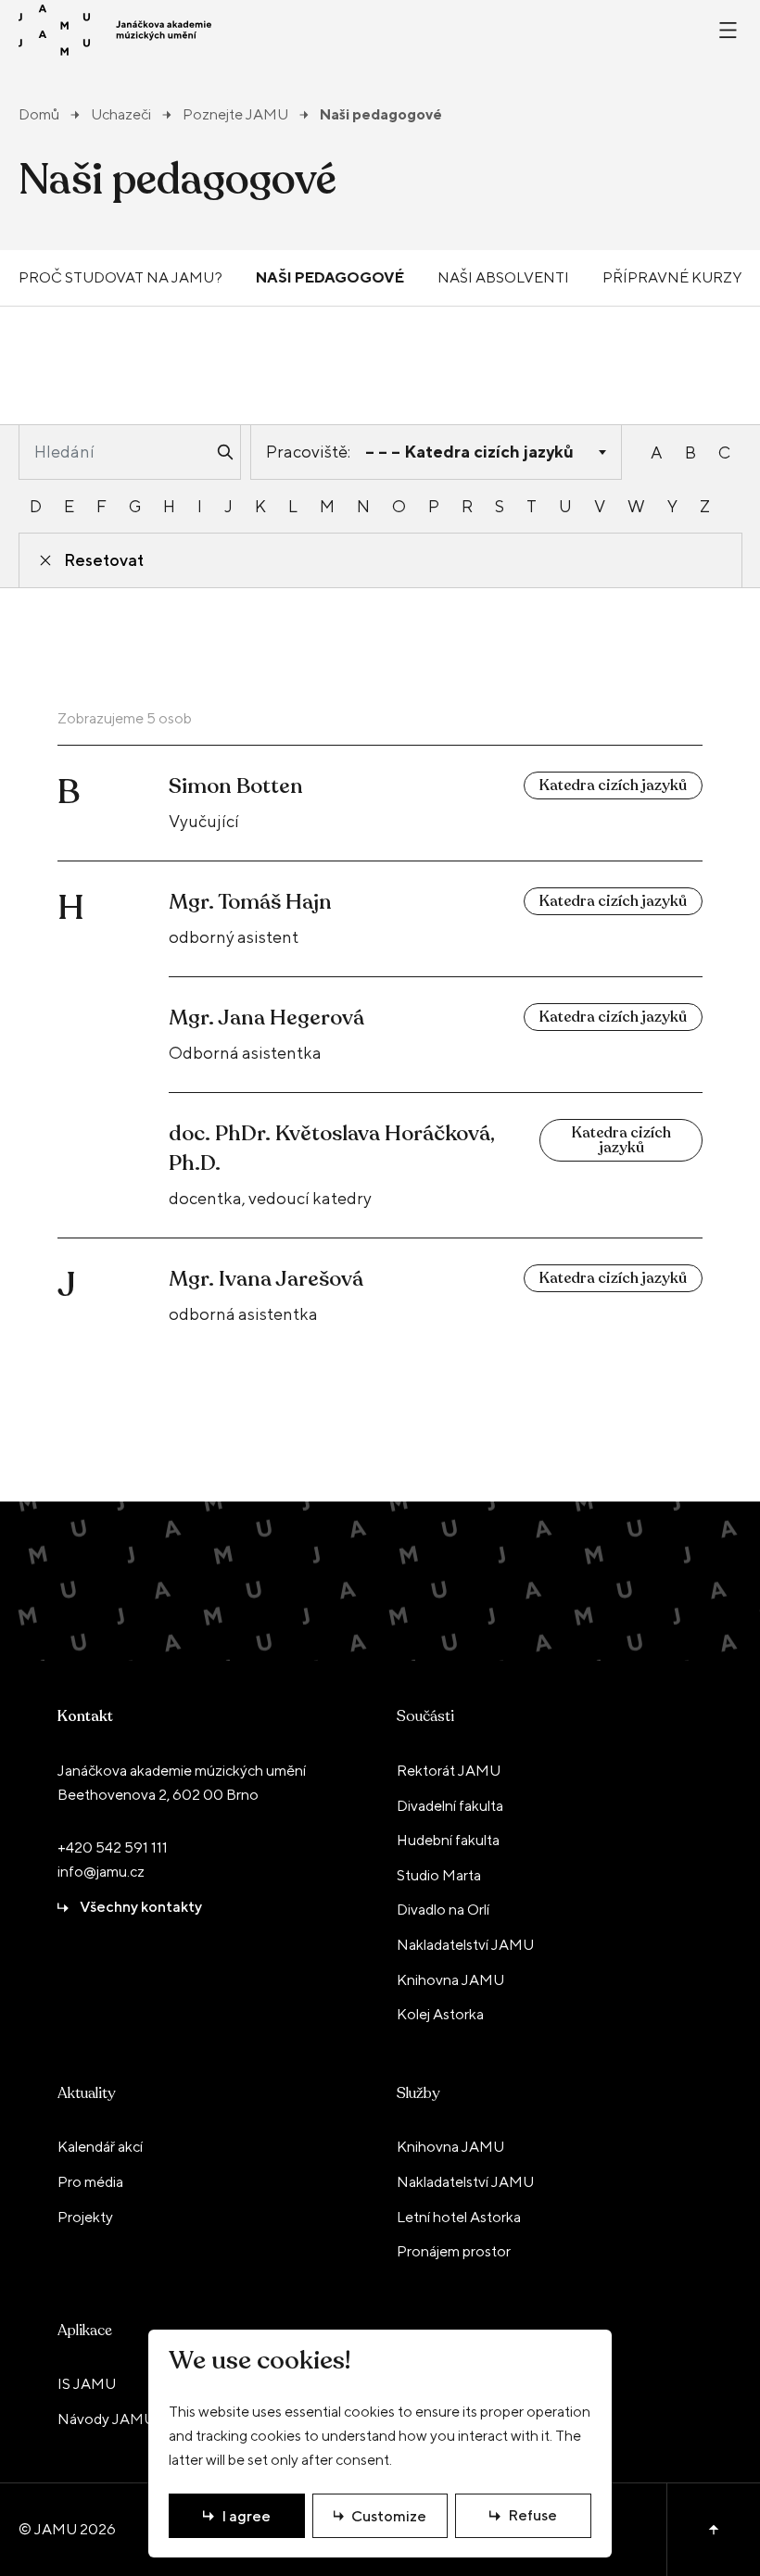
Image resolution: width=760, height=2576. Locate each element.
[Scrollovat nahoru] (713, 2530)
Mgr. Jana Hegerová (266, 1018)
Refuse (532, 2515)
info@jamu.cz (101, 1872)
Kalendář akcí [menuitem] (100, 2147)
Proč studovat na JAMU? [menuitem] (120, 277)
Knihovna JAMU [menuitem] (450, 1980)
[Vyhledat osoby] (225, 452)
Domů (39, 115)
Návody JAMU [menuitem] (106, 2419)
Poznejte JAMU (235, 115)
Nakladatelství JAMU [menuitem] (465, 1945)
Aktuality (86, 2093)
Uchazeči (121, 115)
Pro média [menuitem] (90, 2182)
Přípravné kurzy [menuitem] (672, 277)
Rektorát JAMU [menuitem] (449, 1771)
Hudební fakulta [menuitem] (448, 1840)
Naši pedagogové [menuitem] (330, 277)
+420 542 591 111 (113, 1847)
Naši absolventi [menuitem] (503, 277)
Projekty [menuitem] (85, 2217)
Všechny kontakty (141, 1907)
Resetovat (104, 560)
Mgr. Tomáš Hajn (250, 902)
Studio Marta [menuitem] (439, 1875)
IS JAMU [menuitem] (87, 2384)
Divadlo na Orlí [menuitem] (443, 1910)
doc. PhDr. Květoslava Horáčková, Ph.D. (332, 1148)
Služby (418, 2093)
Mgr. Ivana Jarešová (266, 1279)
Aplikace (85, 2331)
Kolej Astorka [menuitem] (440, 2014)
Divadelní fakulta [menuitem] (450, 1806)
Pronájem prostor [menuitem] (454, 2251)
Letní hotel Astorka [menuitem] (459, 2217)
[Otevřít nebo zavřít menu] (728, 30)
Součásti (425, 1716)
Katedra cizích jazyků (613, 785)
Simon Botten (236, 786)
